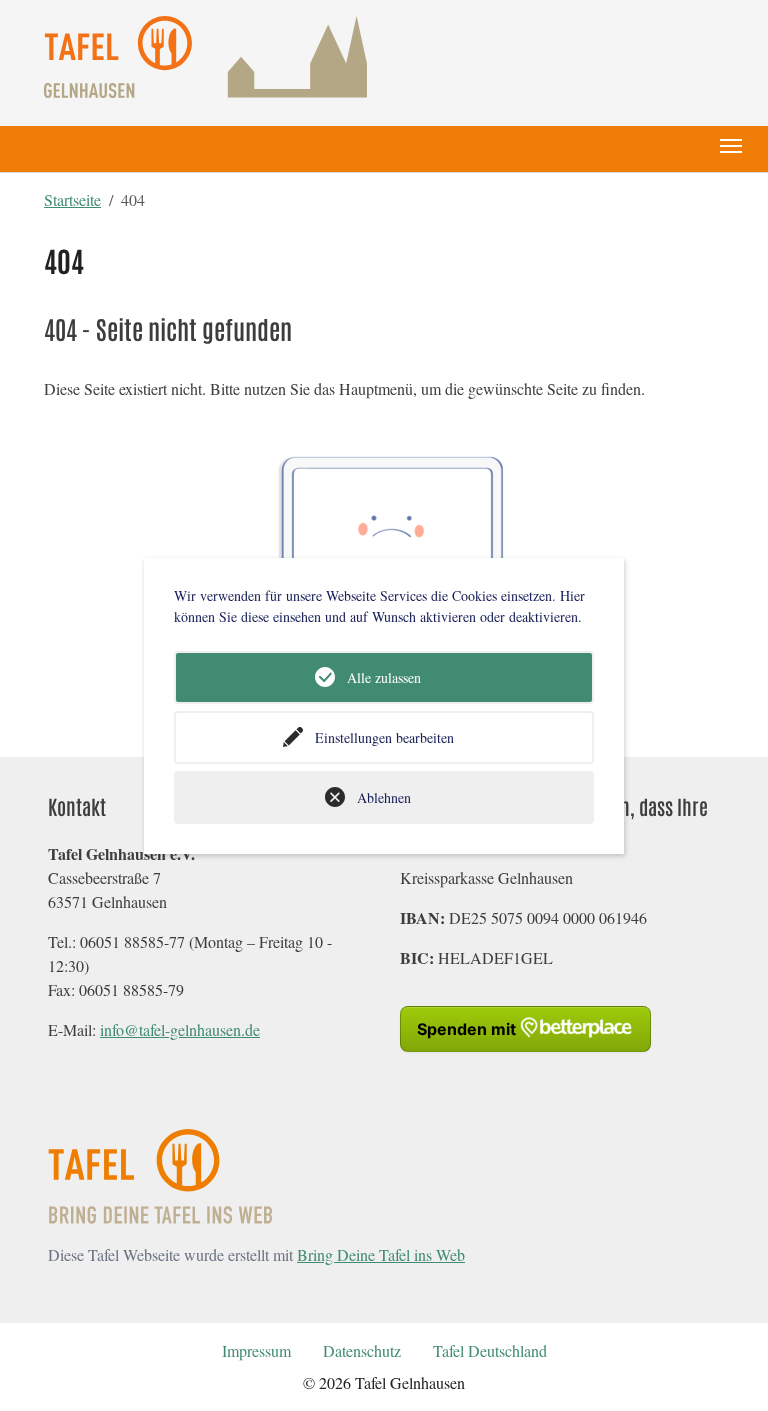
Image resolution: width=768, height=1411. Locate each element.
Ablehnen (384, 797)
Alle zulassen (384, 677)
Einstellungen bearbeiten (384, 737)
